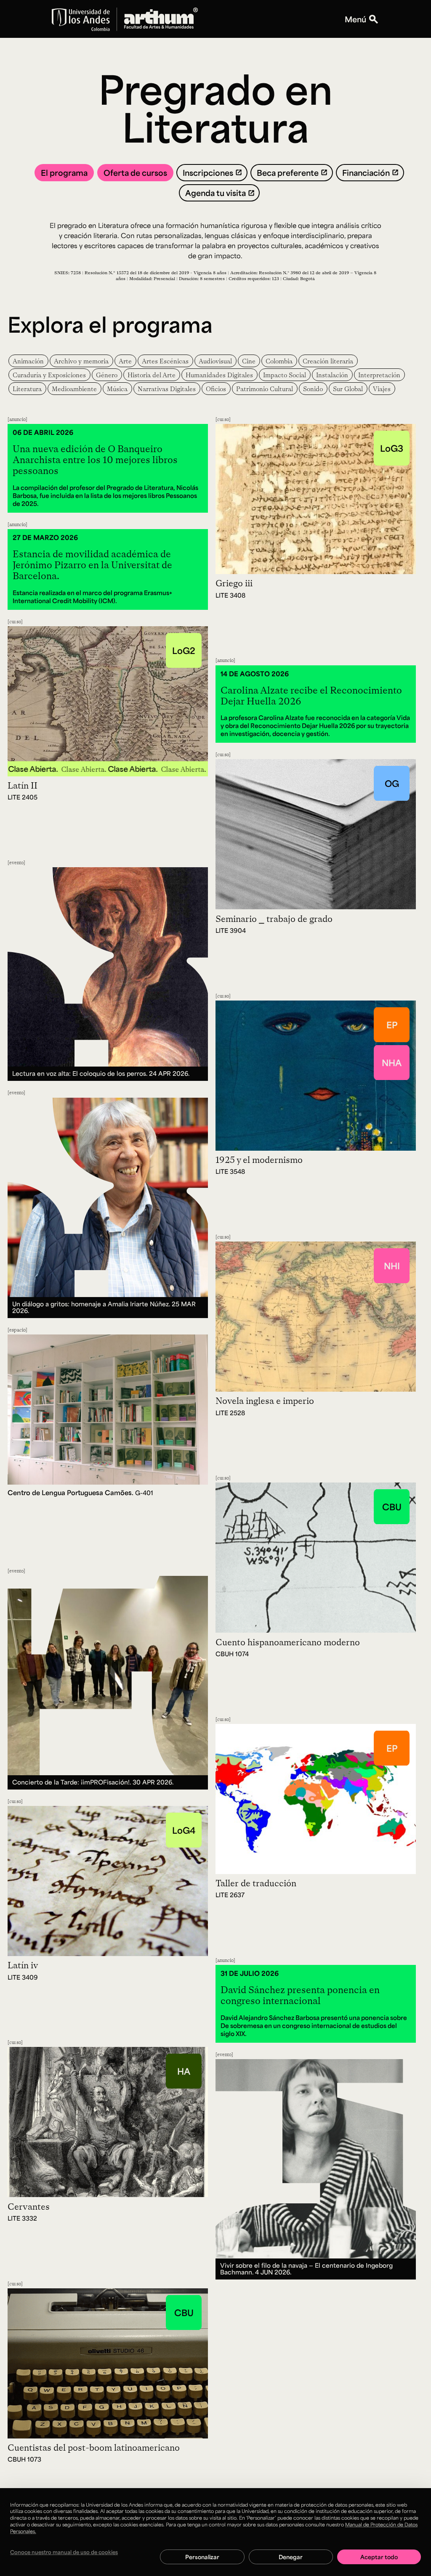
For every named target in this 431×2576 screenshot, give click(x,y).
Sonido (313, 389)
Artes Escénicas (165, 361)
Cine (249, 361)
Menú (355, 19)
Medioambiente (74, 389)
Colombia (279, 361)
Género (107, 375)
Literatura (27, 389)
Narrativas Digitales (167, 389)
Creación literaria (328, 361)
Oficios (216, 389)
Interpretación (379, 375)
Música (117, 389)
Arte (125, 361)
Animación (28, 361)
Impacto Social (285, 375)
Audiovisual (215, 361)
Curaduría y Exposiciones (49, 375)
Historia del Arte (152, 375)
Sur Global (348, 389)
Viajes (382, 389)
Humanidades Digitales (219, 375)
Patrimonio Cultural (265, 389)
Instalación (332, 375)
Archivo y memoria (81, 361)
